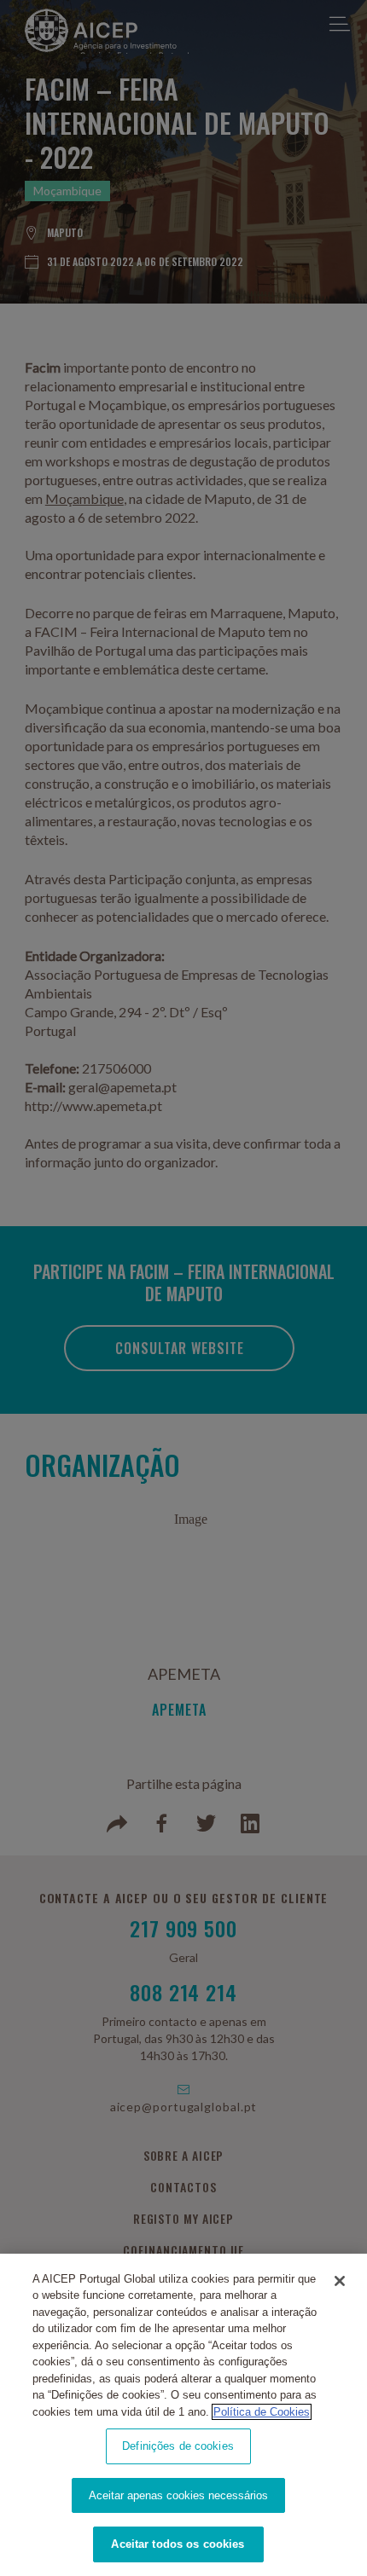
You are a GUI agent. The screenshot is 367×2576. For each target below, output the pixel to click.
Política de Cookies (262, 2412)
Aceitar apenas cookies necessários (178, 2495)
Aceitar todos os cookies (178, 2544)
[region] (183, 2415)
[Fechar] (340, 2281)
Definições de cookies (178, 2446)
